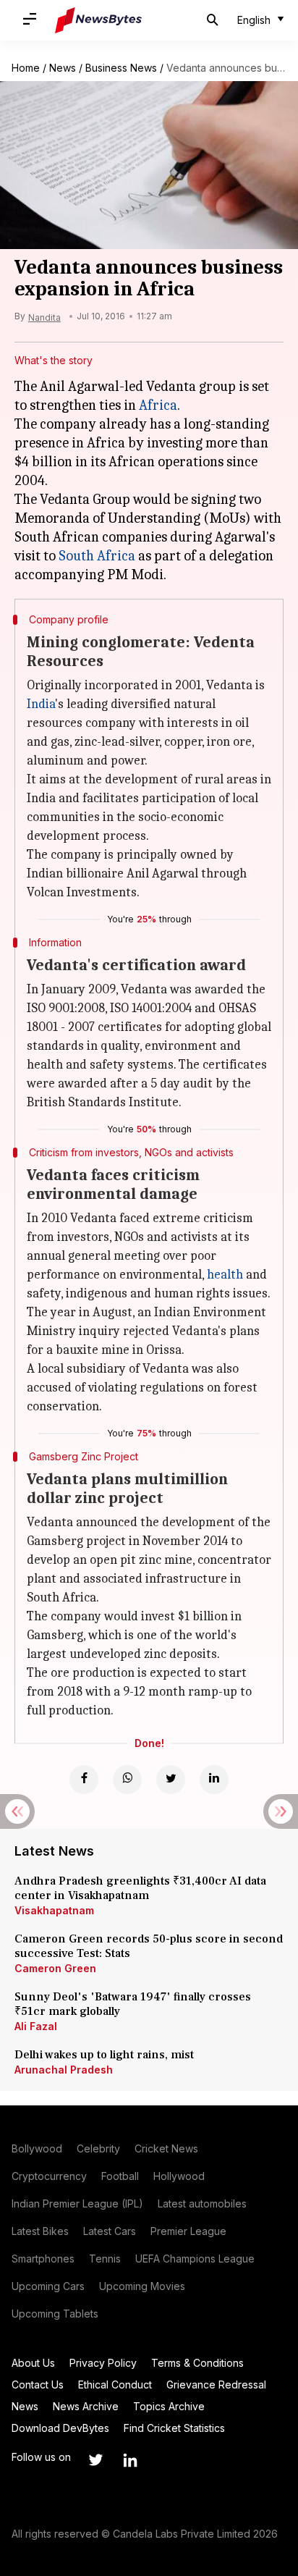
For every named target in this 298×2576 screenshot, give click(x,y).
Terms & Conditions (197, 2363)
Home (26, 68)
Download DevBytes (60, 2428)
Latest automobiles (202, 2204)
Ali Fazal (36, 2026)
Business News (121, 68)
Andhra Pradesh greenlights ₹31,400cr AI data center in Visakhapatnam (140, 1888)
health (225, 1275)
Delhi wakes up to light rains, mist (104, 2055)
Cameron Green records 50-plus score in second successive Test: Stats (149, 1946)
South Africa (97, 556)
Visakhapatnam (54, 1910)
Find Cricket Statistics (174, 2428)
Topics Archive (169, 2406)
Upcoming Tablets (55, 2314)
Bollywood (37, 2148)
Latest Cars (110, 2231)
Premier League (188, 2231)
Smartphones (43, 2259)
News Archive (86, 2406)
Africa (158, 405)
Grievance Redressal (216, 2385)
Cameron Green (55, 1968)
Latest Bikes (40, 2231)
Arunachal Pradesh (64, 2070)
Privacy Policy (103, 2363)
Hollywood (179, 2176)
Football (120, 2176)
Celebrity (98, 2148)
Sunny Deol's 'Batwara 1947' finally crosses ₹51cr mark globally (133, 2004)
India (41, 704)
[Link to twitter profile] (95, 2460)
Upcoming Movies (142, 2286)
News (63, 68)
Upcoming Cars (48, 2286)
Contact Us (38, 2385)
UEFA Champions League (195, 2259)
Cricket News (166, 2148)
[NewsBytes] (98, 20)
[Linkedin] (214, 1780)
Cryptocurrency (49, 2176)
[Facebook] (84, 1780)
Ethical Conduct (115, 2385)
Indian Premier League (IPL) (77, 2204)
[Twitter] (171, 1780)
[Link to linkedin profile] (130, 2460)
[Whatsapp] (127, 1780)
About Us (33, 2363)
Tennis (105, 2259)
